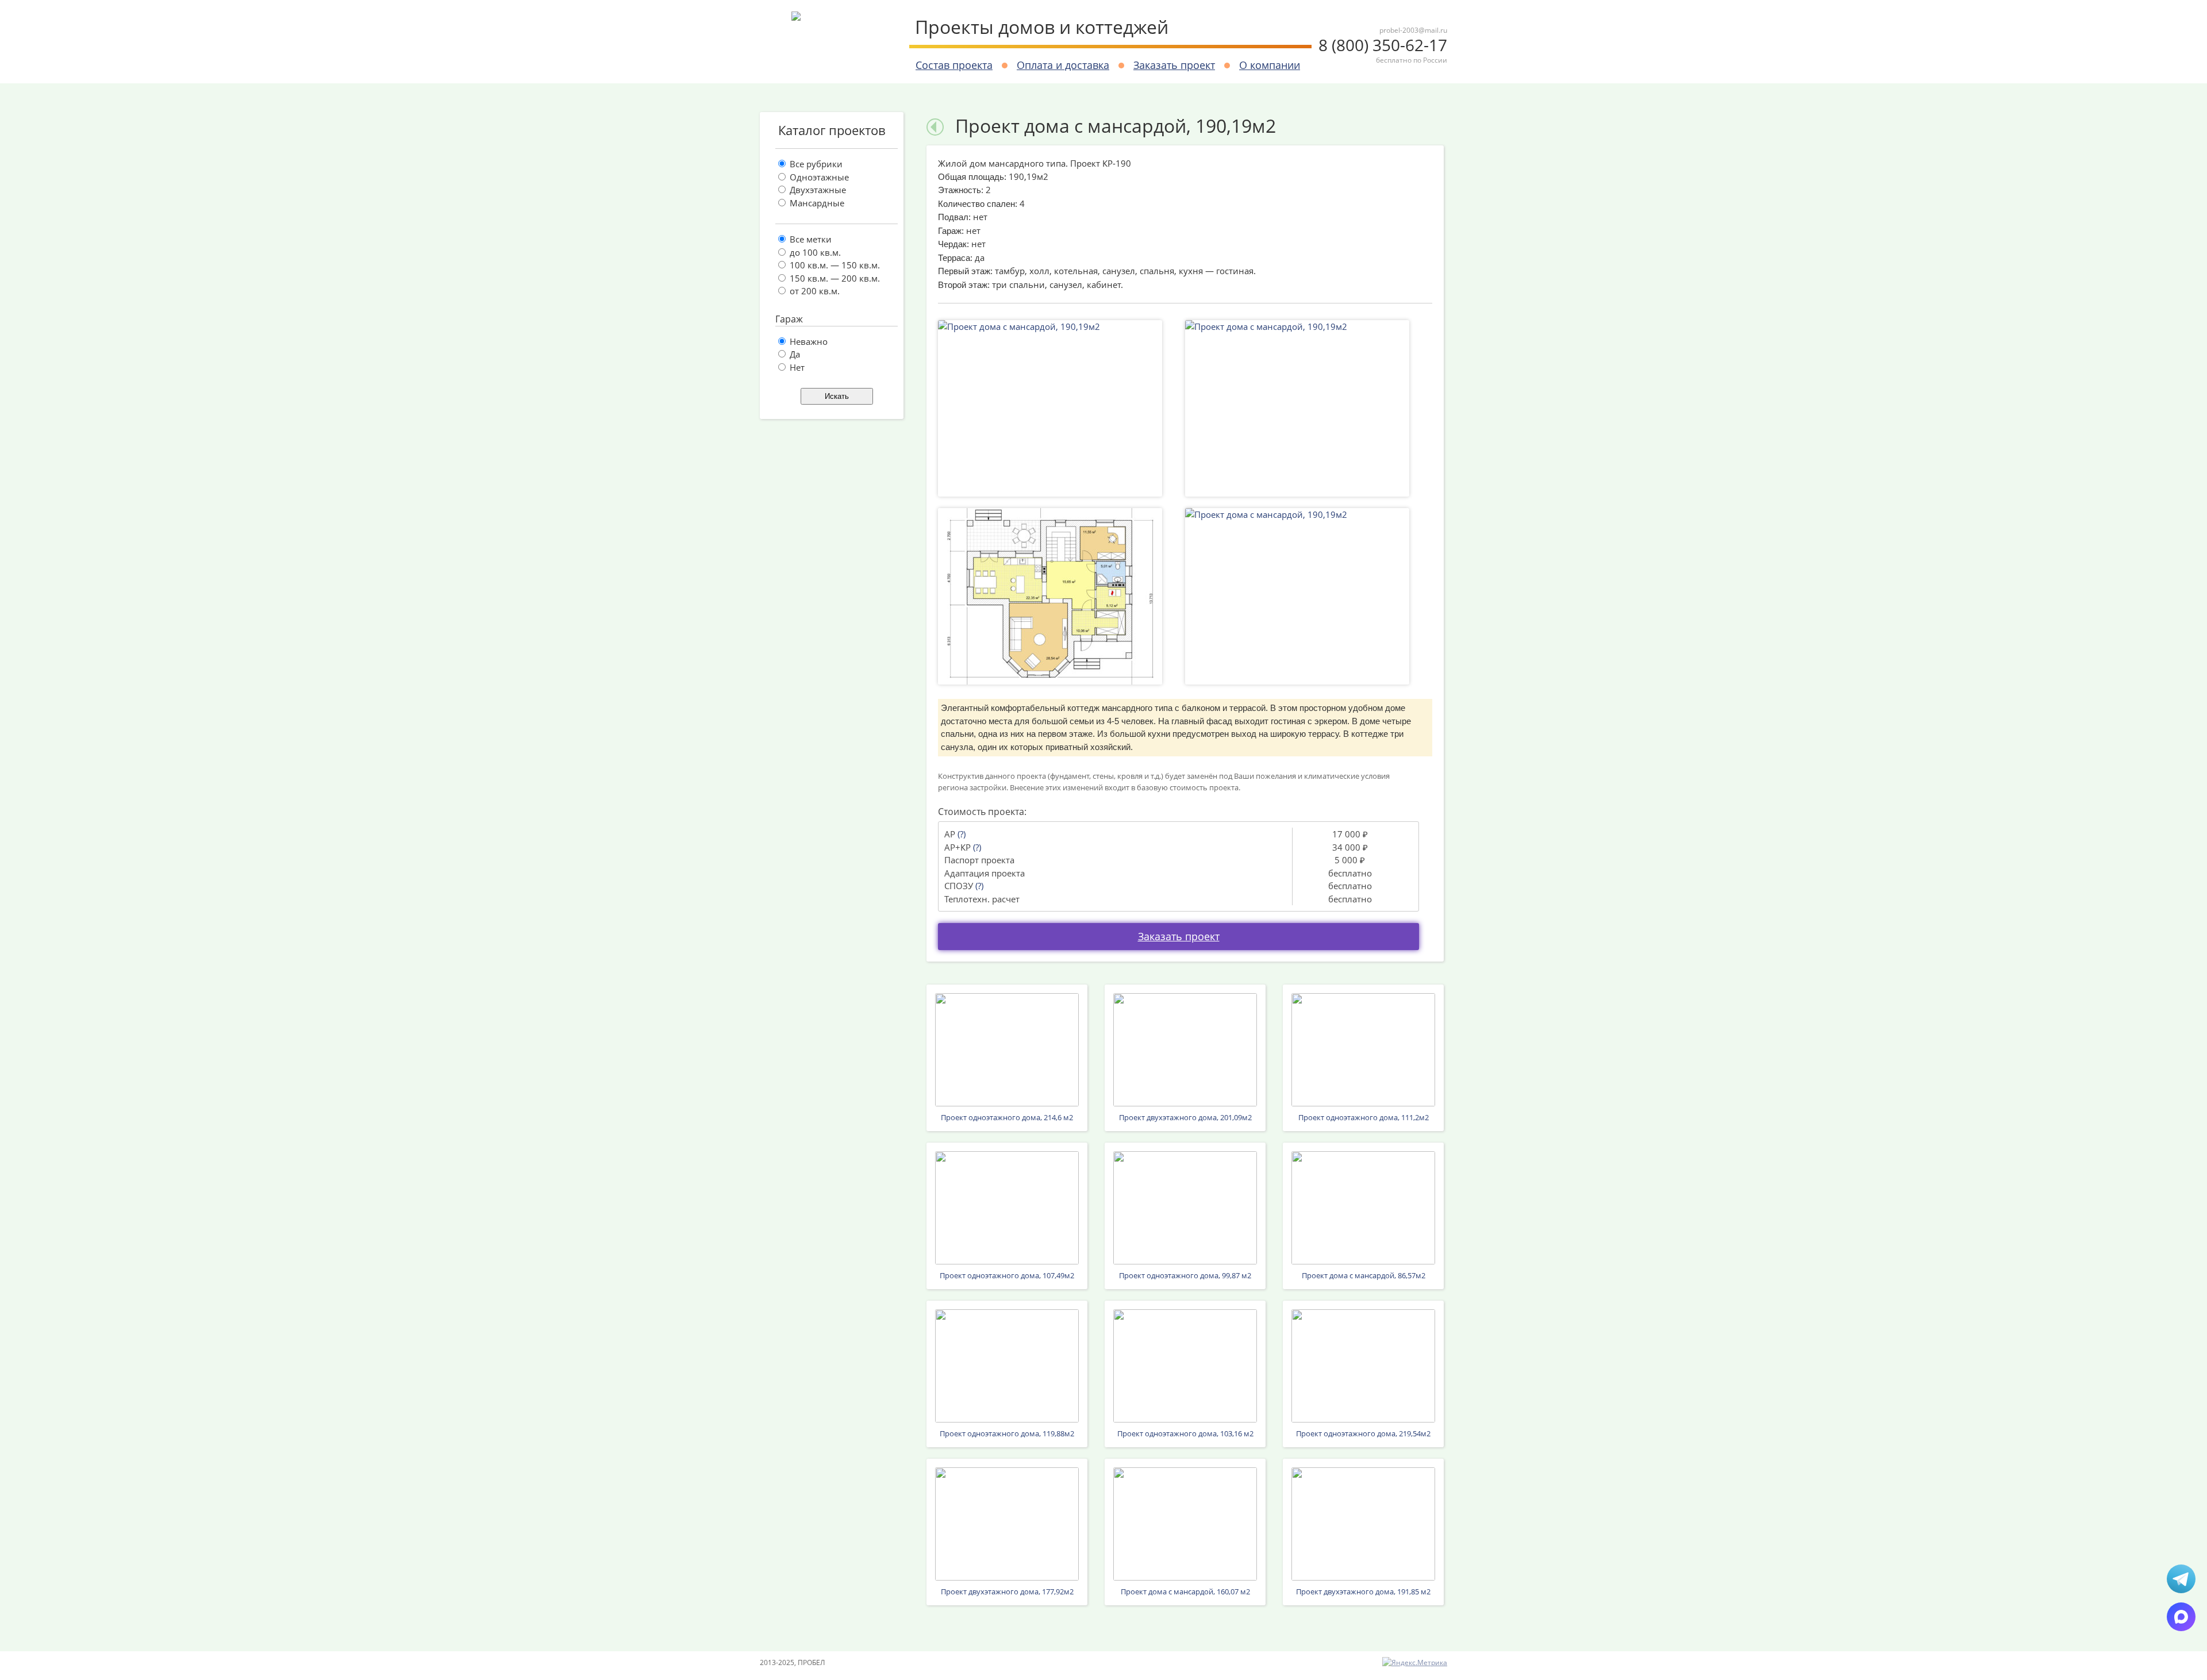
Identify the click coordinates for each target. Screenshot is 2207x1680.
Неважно (808, 341)
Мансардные (816, 203)
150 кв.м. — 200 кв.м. (834, 278)
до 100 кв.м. (814, 252)
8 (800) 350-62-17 (1383, 50)
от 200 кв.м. (814, 291)
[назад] (935, 126)
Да (794, 354)
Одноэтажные (818, 177)
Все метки (810, 239)
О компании (1270, 65)
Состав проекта (954, 65)
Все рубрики (815, 164)
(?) (962, 834)
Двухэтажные (817, 190)
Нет (796, 367)
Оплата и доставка (1063, 65)
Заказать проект (1174, 65)
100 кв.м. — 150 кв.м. (834, 265)
